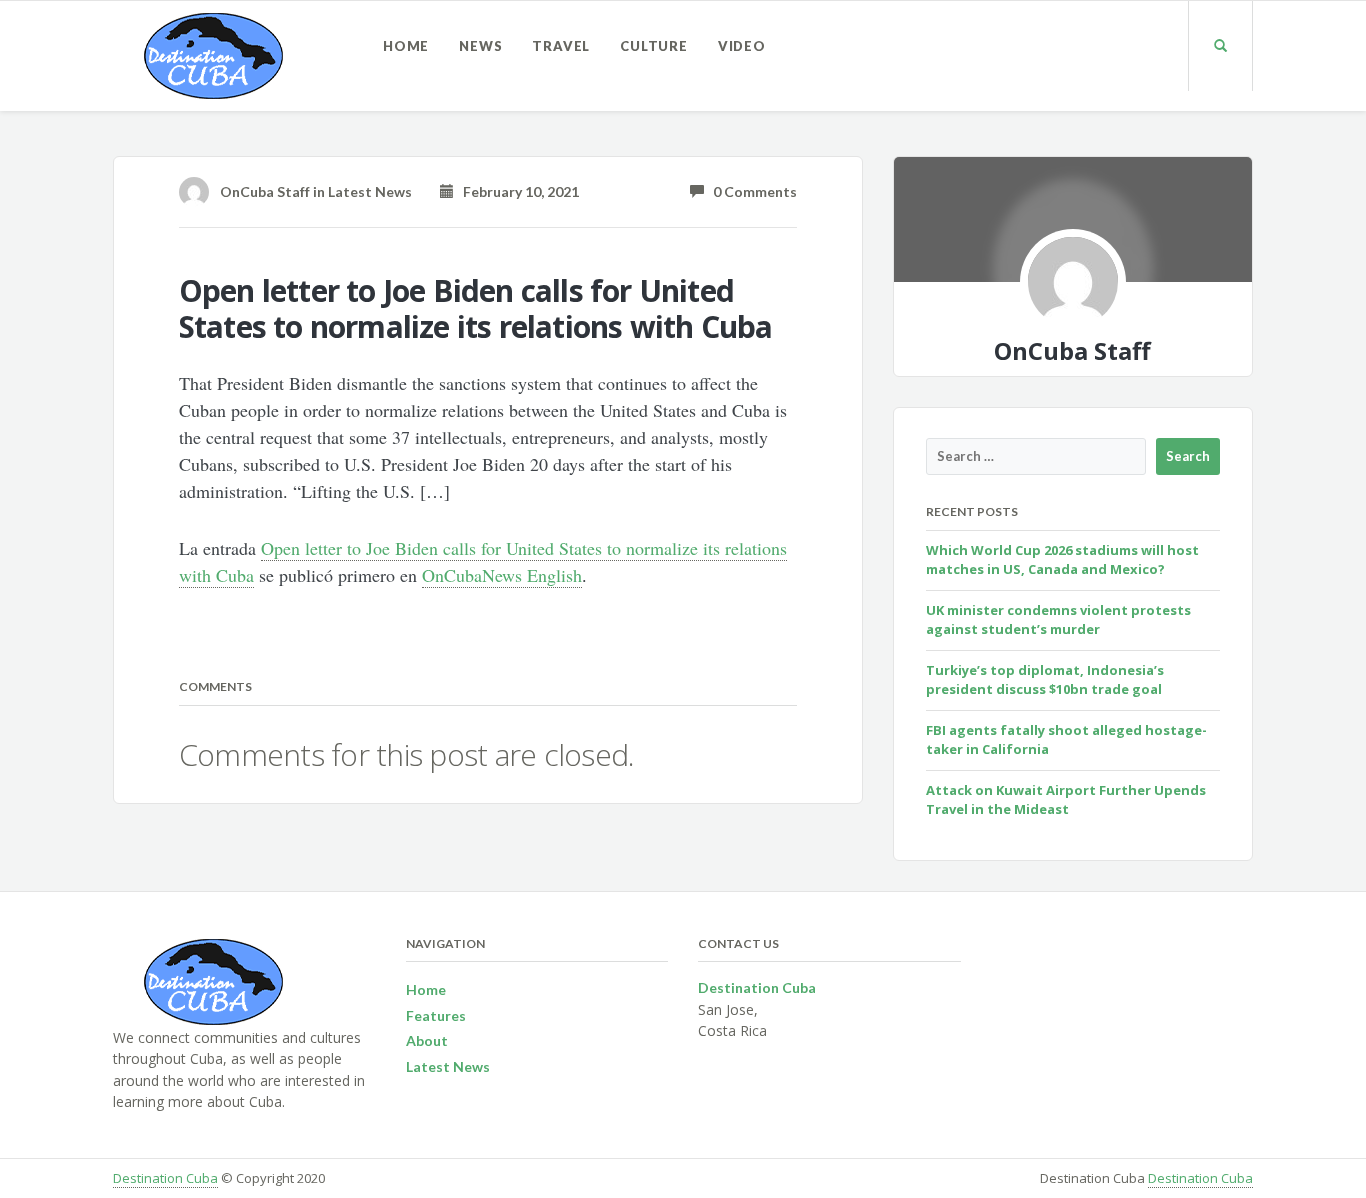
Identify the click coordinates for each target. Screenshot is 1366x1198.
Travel (561, 46)
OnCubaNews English (502, 575)
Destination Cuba (165, 1178)
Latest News (370, 191)
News (480, 46)
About (427, 1040)
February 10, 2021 (516, 191)
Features (436, 1015)
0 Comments (750, 191)
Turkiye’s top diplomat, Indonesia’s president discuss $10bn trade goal (1045, 680)
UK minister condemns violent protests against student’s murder (1058, 620)
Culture (654, 46)
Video (742, 46)
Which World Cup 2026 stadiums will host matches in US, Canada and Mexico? (1062, 560)
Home (406, 46)
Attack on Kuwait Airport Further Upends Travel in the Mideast (1066, 800)
